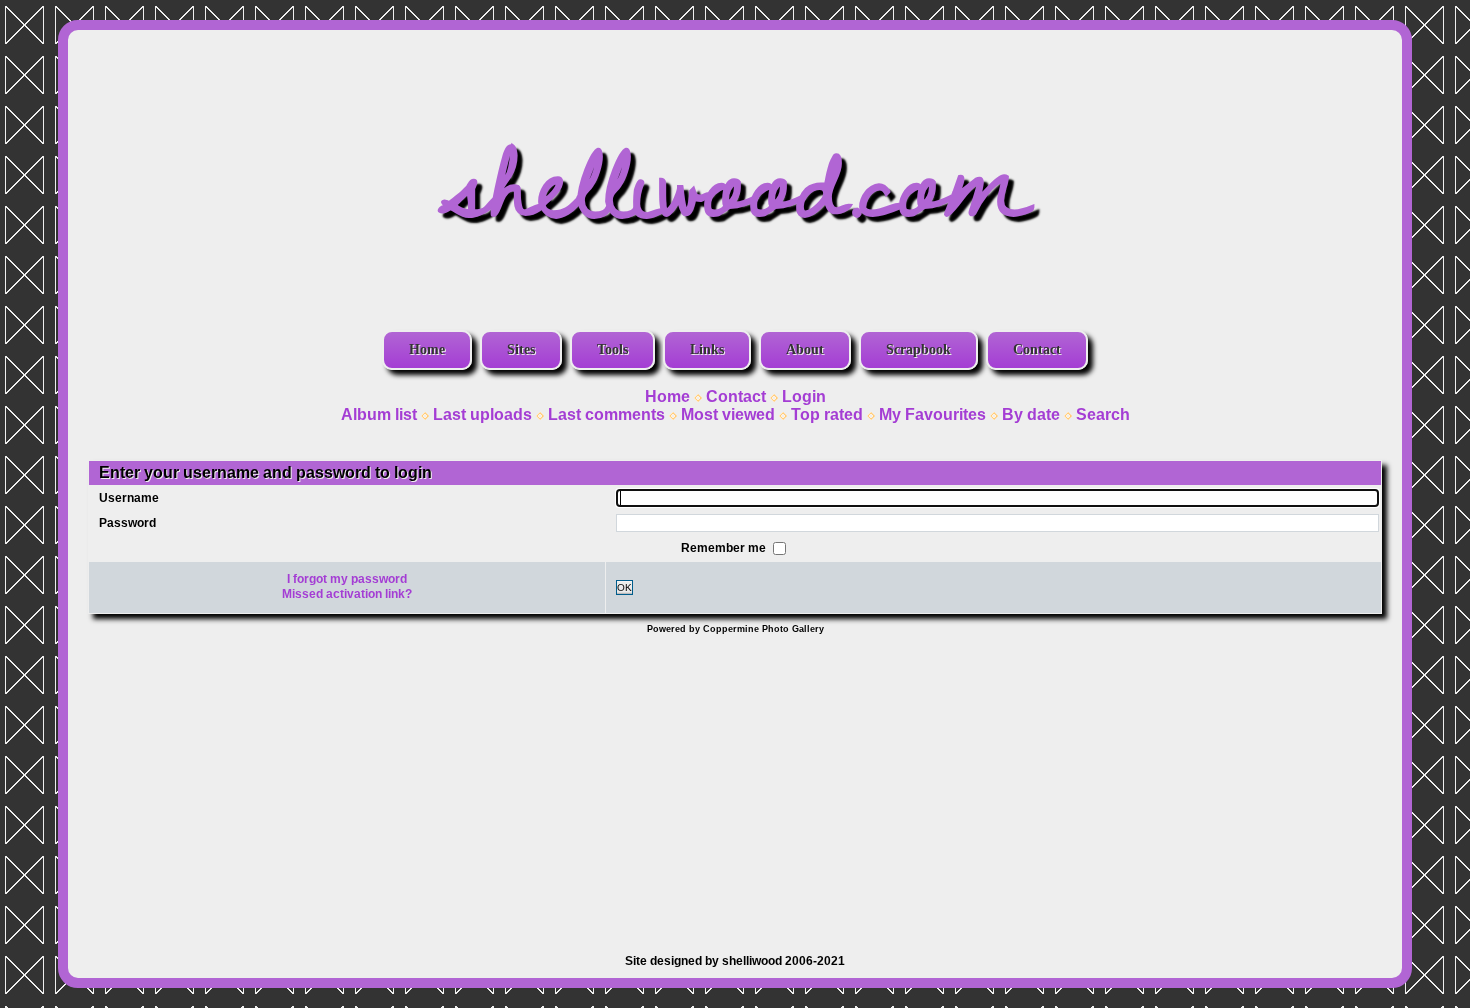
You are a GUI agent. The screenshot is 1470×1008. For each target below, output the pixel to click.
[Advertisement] (735, 784)
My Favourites (932, 414)
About (805, 349)
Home (427, 349)
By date (1031, 414)
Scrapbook (918, 349)
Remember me (725, 547)
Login (804, 396)
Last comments (606, 414)
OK (624, 587)
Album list (379, 414)
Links (707, 349)
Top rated (827, 414)
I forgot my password (347, 579)
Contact (1037, 349)
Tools (612, 349)
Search (1103, 414)
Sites (521, 349)
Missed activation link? (347, 594)
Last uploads (482, 414)
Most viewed (728, 414)
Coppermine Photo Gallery (763, 629)
